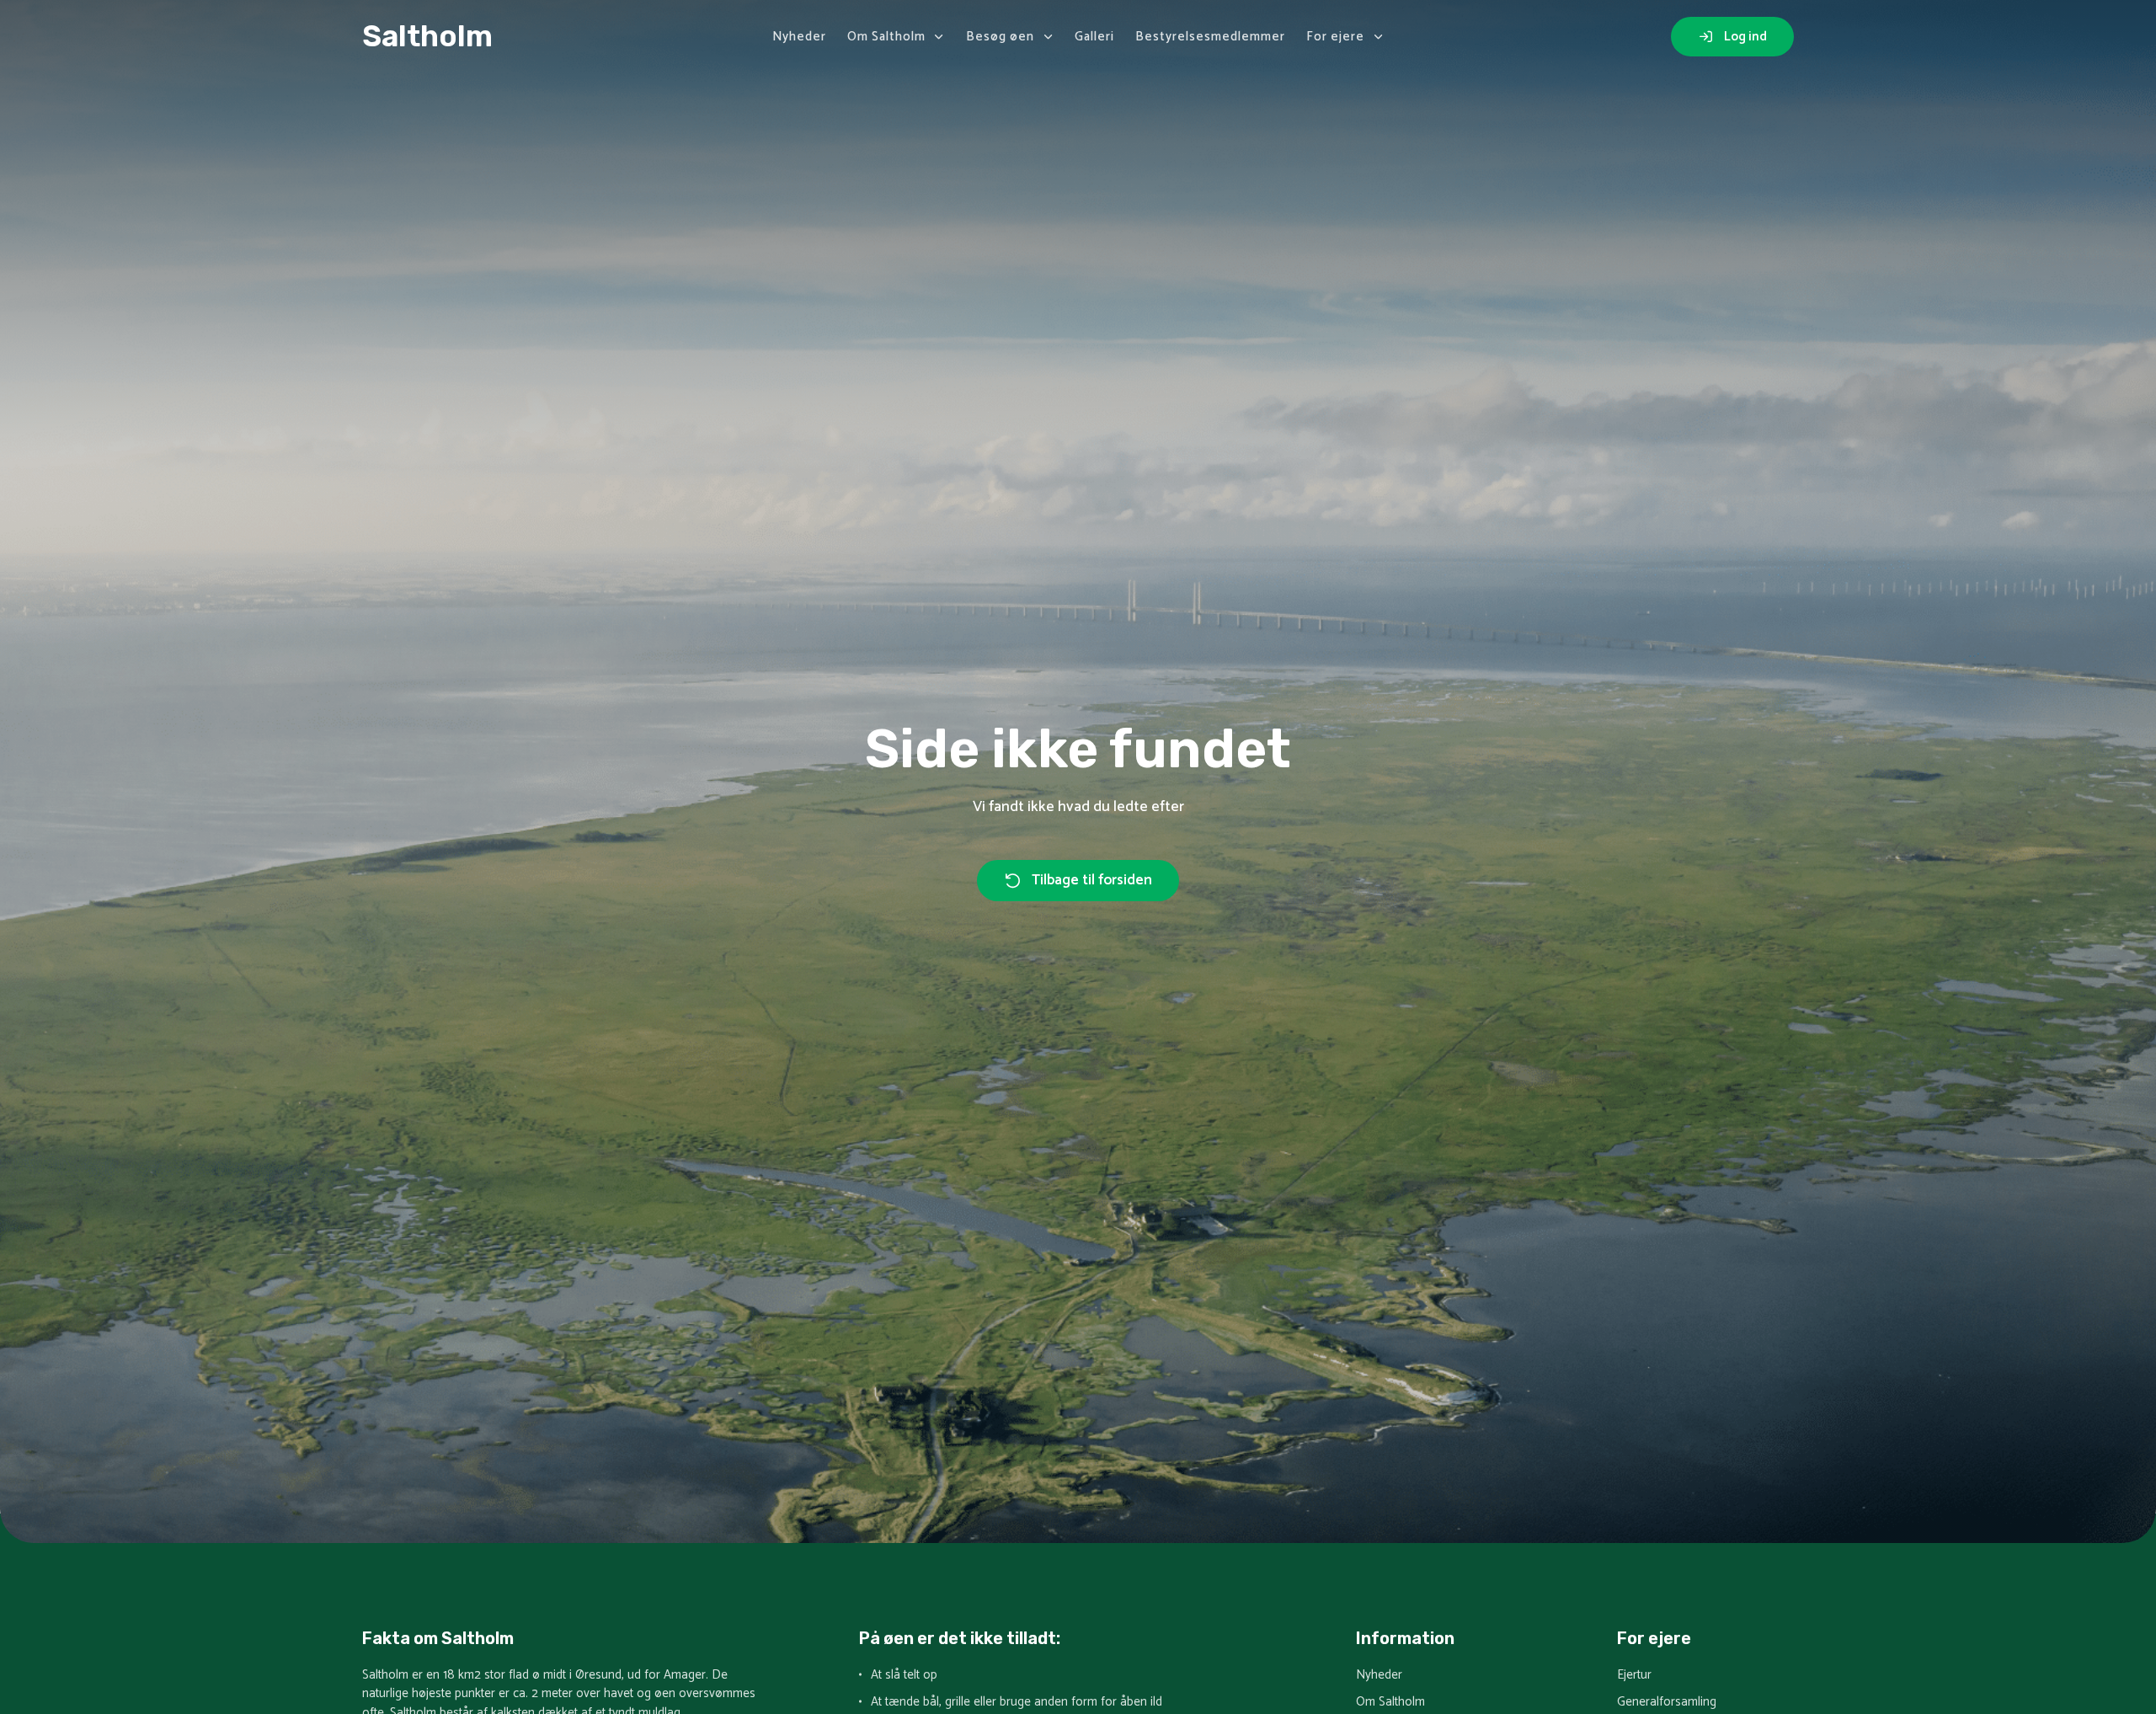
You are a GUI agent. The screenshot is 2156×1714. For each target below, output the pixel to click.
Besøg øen (1000, 37)
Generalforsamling (1667, 1703)
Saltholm (427, 36)
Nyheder (799, 37)
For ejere (1335, 37)
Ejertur (1634, 1676)
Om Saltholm (886, 37)
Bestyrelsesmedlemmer (1210, 37)
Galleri (1094, 37)
